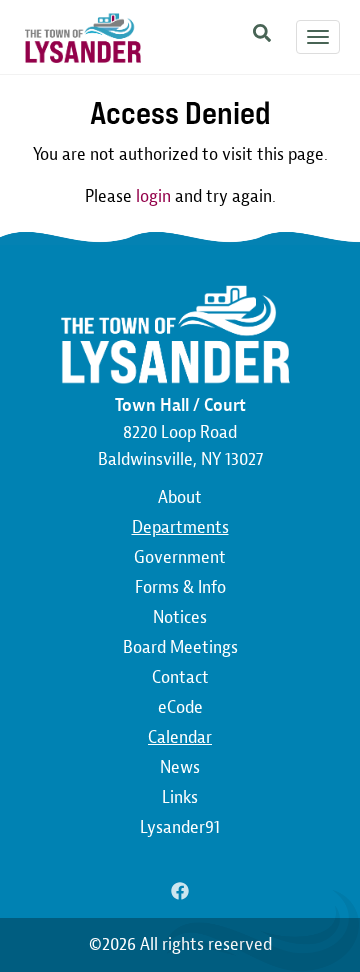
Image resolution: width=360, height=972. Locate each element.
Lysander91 (180, 827)
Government (180, 557)
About (180, 497)
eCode (180, 707)
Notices (180, 617)
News (180, 767)
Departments (180, 527)
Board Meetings (180, 647)
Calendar (180, 737)
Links (180, 797)
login (153, 196)
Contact (180, 677)
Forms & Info (180, 587)
